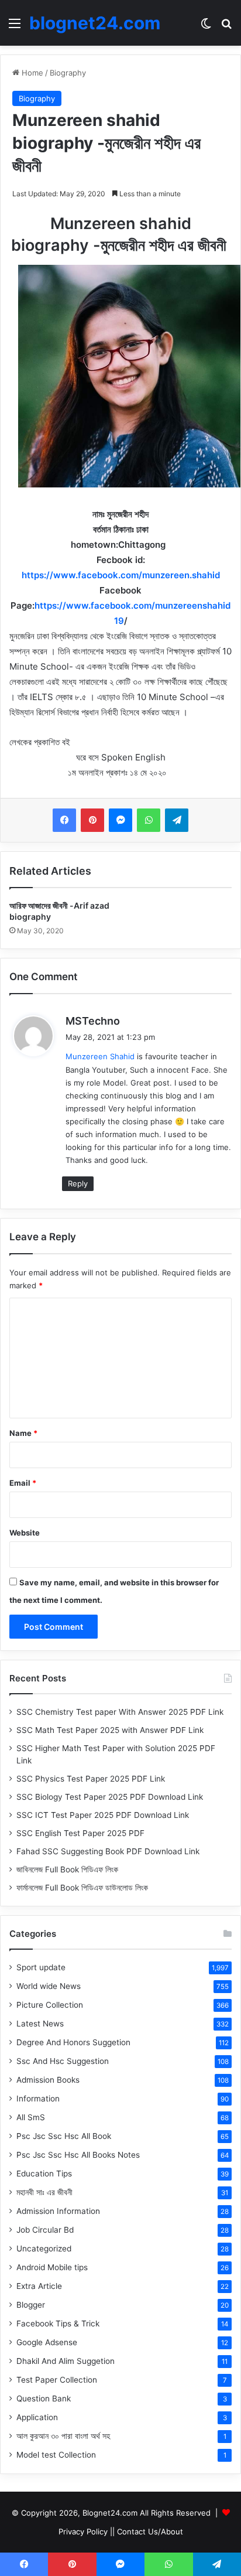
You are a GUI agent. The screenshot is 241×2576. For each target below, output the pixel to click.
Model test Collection (56, 2455)
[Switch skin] (206, 27)
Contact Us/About (150, 2531)
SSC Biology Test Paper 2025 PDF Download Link (110, 1797)
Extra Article (39, 2286)
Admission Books (48, 2080)
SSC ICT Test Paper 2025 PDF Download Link (103, 1815)
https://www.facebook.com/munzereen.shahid (121, 575)
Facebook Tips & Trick (58, 2323)
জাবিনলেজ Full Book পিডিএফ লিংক (67, 1869)
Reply (78, 1183)
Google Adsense (47, 2342)
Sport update (41, 1967)
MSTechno (93, 1021)
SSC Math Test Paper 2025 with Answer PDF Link (110, 1730)
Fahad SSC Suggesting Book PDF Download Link (108, 1851)
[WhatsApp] (149, 820)
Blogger (31, 2305)
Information (38, 2099)
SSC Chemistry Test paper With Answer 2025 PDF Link (120, 1712)
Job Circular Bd (45, 2230)
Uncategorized (44, 2249)
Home (31, 73)
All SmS (31, 2117)
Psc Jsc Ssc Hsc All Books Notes (78, 2155)
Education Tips (44, 2174)
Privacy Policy (83, 2531)
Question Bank (44, 2398)
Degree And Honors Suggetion (73, 2042)
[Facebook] (64, 820)
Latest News (40, 2024)
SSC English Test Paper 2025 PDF (80, 1833)
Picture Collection (50, 2005)
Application (37, 2417)
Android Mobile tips (52, 2267)
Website (25, 1533)
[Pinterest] (92, 820)
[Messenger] (120, 820)
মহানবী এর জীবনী (44, 2192)
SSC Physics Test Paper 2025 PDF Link (91, 1779)
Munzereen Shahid (100, 1056)
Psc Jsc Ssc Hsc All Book (64, 2136)
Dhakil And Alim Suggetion (66, 2361)
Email (23, 1483)
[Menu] (15, 27)
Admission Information (58, 2211)
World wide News (49, 1986)
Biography (68, 73)
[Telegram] (177, 820)
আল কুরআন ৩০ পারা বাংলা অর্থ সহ (63, 2436)
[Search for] (226, 27)
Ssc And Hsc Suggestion (63, 2061)
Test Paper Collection (57, 2380)
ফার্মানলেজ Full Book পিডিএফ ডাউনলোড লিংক (82, 1888)
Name (23, 1433)
